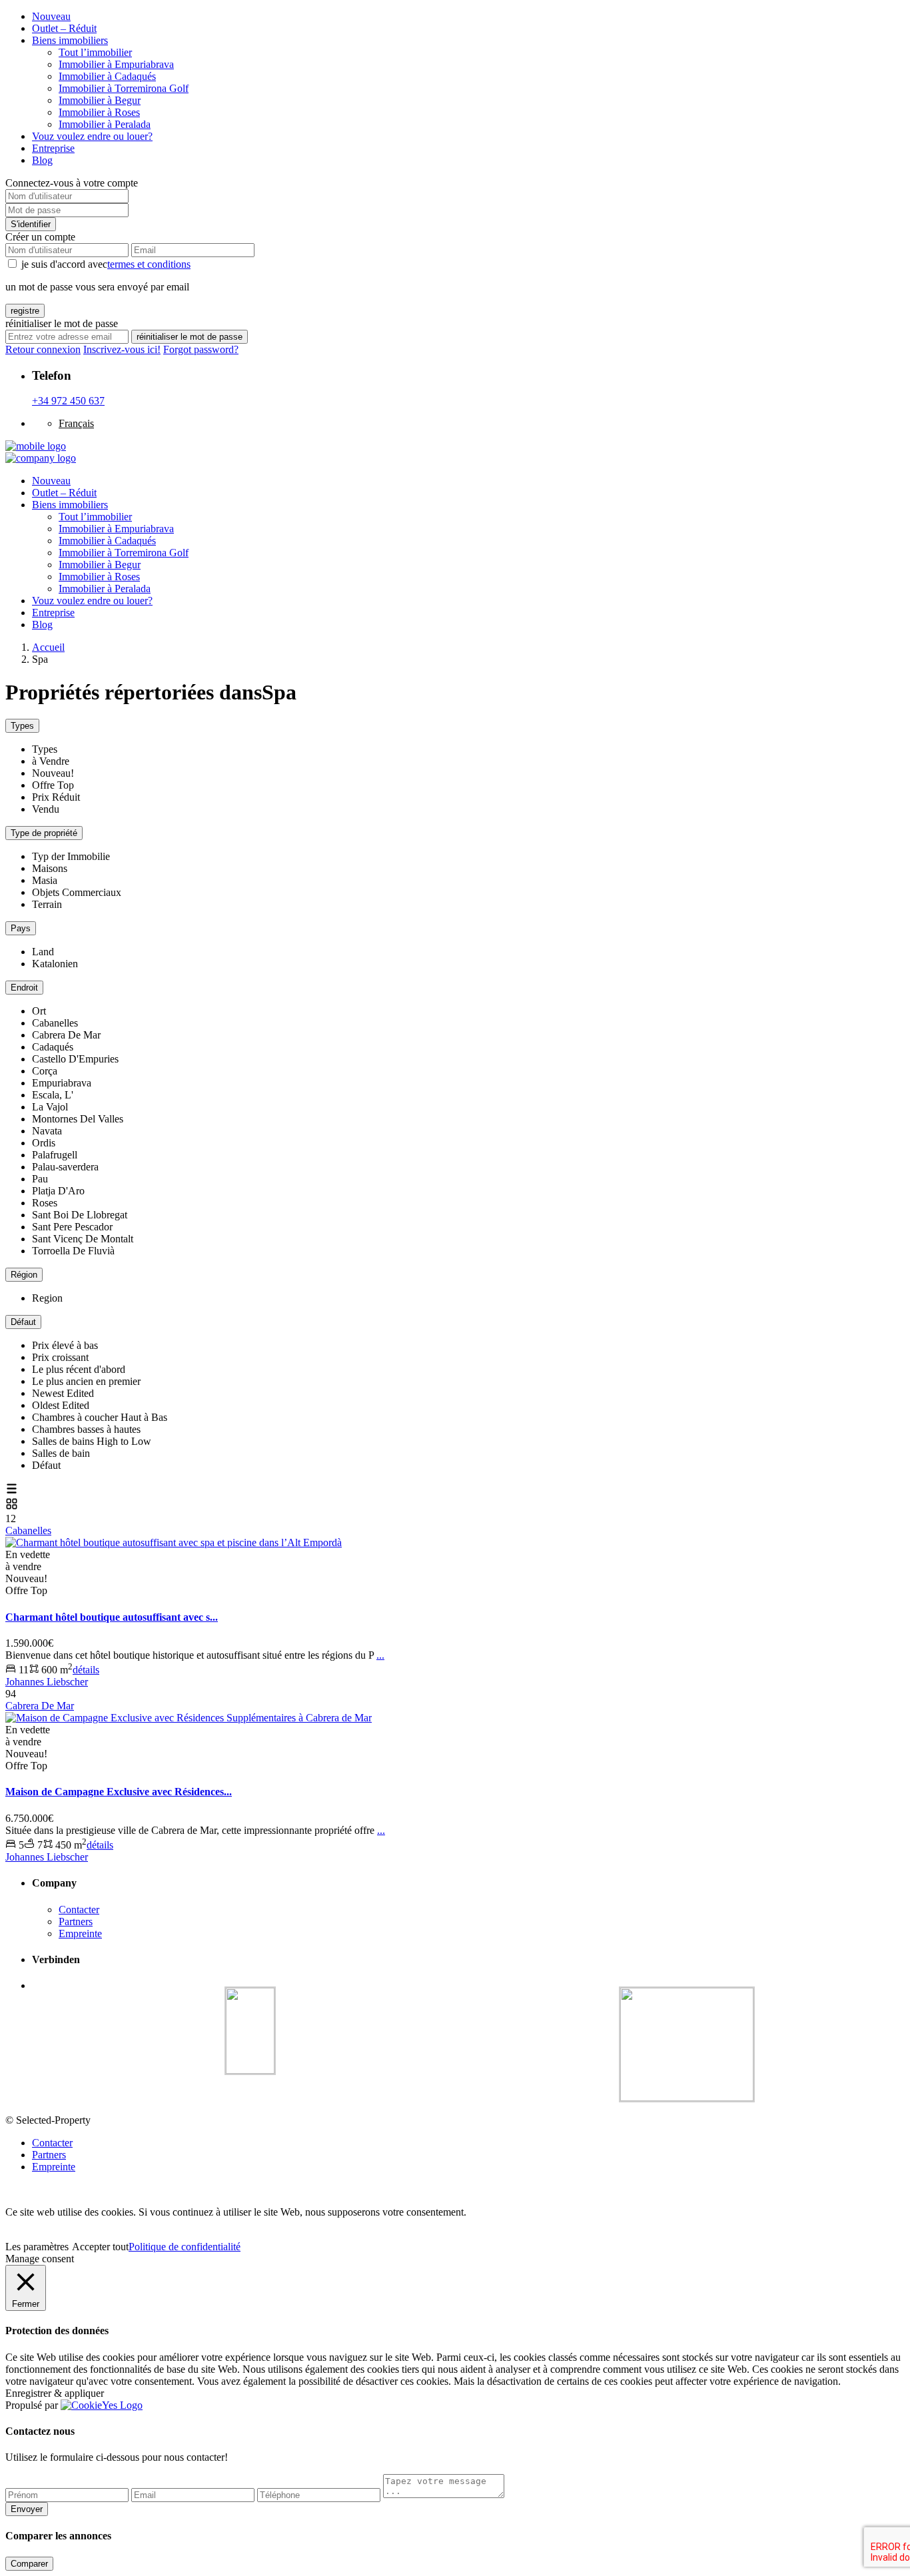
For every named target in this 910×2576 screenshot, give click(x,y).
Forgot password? (201, 349)
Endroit (24, 988)
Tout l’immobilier (95, 52)
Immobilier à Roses (99, 112)
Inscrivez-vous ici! (122, 349)
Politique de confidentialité (185, 2247)
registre (25, 311)
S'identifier (31, 224)
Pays (21, 928)
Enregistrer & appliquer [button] (55, 2393)
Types (22, 726)
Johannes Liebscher (47, 1682)
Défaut (23, 1322)
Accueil (48, 647)
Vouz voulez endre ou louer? (92, 136)
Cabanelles (28, 1530)
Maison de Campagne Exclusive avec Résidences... (119, 1792)
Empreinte (80, 1933)
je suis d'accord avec (106, 264)
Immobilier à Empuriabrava (116, 64)
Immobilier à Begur (100, 100)
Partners (76, 1922)
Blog (42, 160)
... (380, 1655)
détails (86, 1670)
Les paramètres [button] (37, 2247)
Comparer (29, 2564)
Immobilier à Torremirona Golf (124, 88)
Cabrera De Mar (40, 1706)
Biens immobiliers (70, 40)
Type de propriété (44, 833)
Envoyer (27, 2509)
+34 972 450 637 (68, 401)
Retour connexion (43, 349)
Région (24, 1275)
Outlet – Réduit (64, 28)
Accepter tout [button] (100, 2247)
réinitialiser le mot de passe (190, 337)
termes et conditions (149, 264)
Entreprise (53, 148)
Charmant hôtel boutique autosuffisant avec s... (112, 1617)
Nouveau (51, 16)
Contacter (79, 1910)
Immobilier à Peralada (105, 124)
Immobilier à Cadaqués (107, 76)
